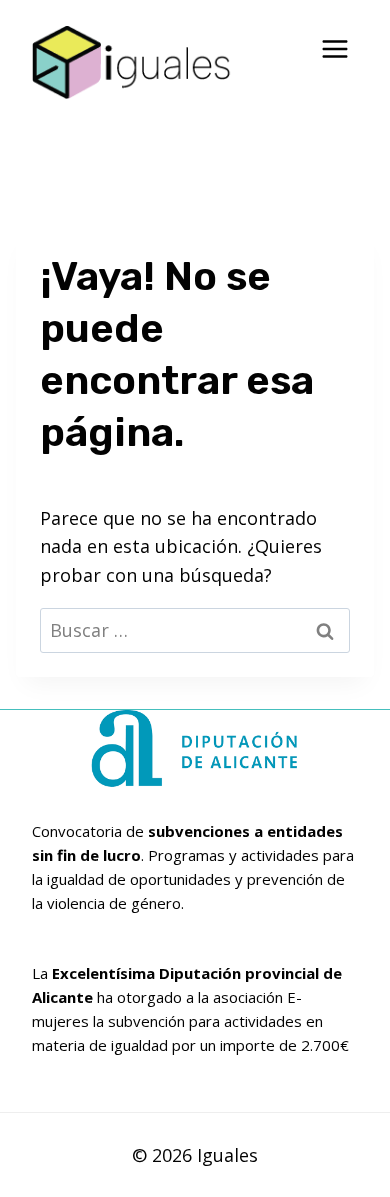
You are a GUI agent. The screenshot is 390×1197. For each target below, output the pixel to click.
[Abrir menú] (334, 49)
